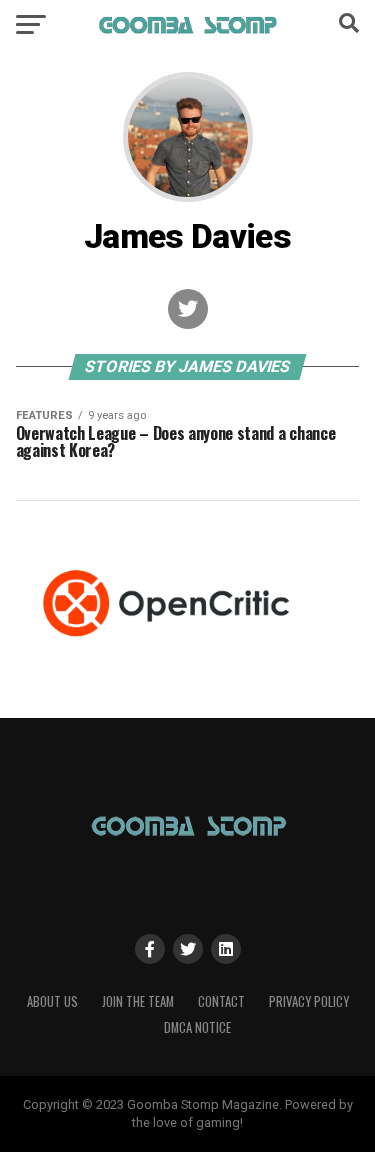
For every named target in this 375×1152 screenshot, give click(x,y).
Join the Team (138, 1001)
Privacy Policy (309, 1001)
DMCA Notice (197, 1027)
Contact (221, 1001)
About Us (52, 1001)
